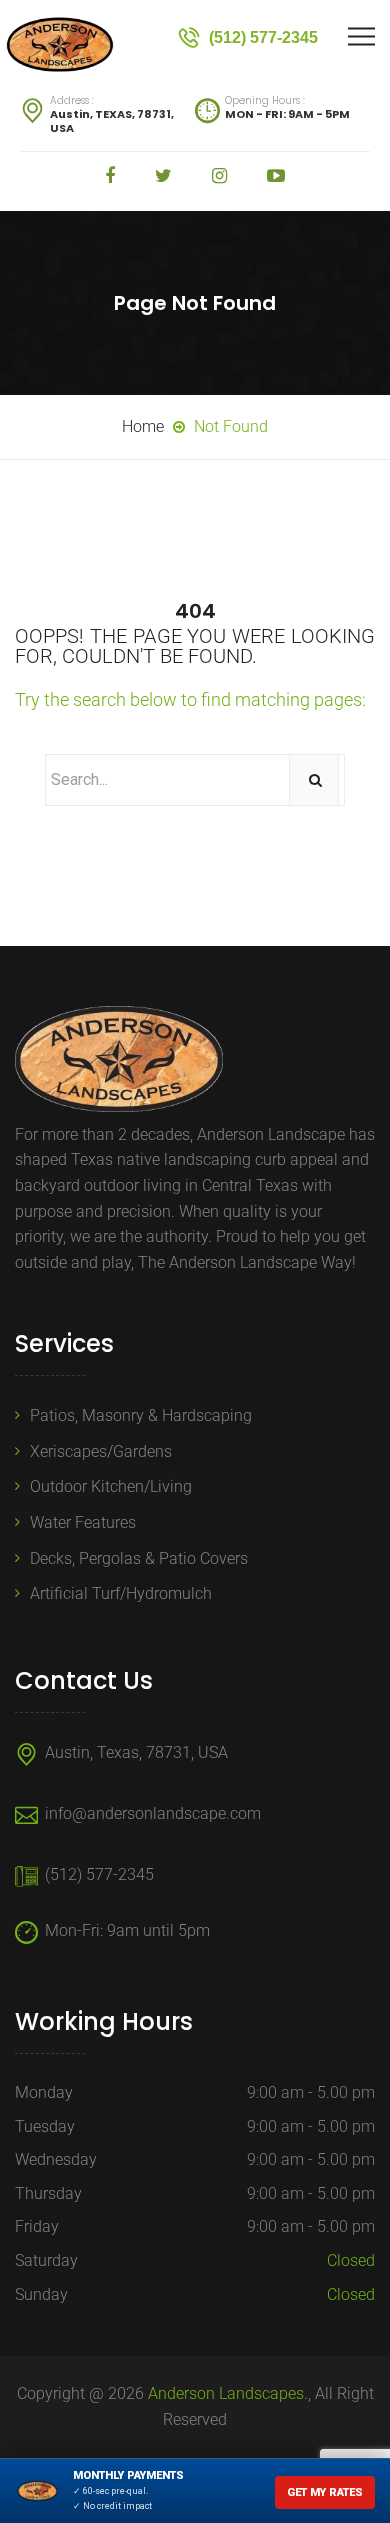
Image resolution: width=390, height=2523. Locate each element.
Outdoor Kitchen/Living (111, 1486)
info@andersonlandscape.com (153, 1813)
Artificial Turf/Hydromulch (121, 1593)
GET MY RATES (325, 2492)
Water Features (83, 1522)
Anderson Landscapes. (228, 2393)
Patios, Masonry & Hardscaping (141, 1415)
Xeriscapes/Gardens (101, 1451)
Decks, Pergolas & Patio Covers (139, 1558)
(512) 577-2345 (99, 1874)
